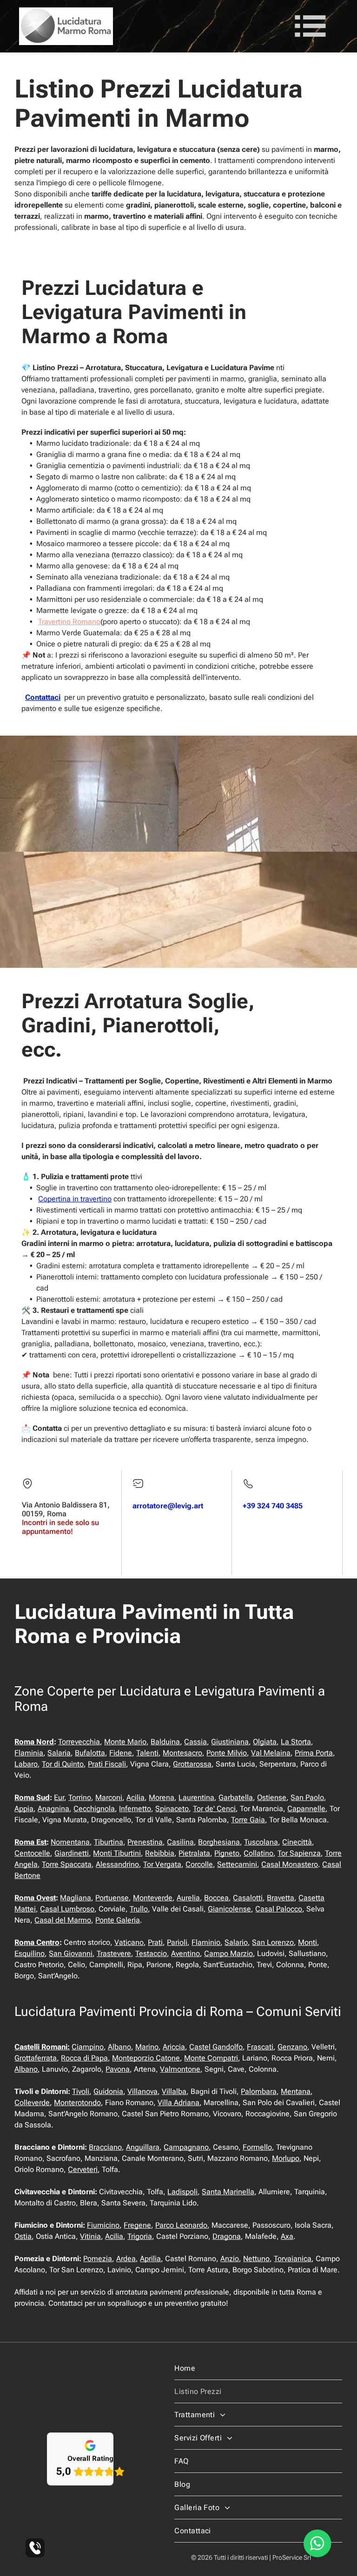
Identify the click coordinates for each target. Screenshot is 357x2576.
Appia (24, 1809)
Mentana (296, 2091)
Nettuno (256, 2259)
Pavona (118, 2069)
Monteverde (153, 1898)
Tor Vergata (162, 1864)
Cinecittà (297, 1842)
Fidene (121, 1753)
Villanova (142, 2091)
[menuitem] (258, 2368)
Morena (162, 1797)
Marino (147, 2047)
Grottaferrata (36, 2058)
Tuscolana (261, 1842)
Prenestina (145, 1842)
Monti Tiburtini (117, 1853)
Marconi (109, 1797)
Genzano (292, 2047)
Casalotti (248, 1898)
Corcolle (199, 1864)
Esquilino (30, 1953)
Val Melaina (271, 1753)
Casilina (180, 1842)
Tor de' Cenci (214, 1809)
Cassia (195, 1742)
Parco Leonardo (181, 2225)
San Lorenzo (273, 1942)
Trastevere (114, 1953)
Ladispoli (182, 2192)
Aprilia (150, 2259)
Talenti (147, 1753)
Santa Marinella (228, 2192)
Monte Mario (125, 1742)
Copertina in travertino (75, 1199)
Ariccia (174, 2047)
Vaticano (129, 1942)
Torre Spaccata (67, 1864)
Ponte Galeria (118, 1920)
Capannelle (306, 1809)
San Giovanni (71, 1953)
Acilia (136, 1797)
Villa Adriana (178, 2103)
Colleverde (32, 2103)
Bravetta (281, 1898)
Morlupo (286, 2158)
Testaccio (151, 1953)
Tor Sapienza (299, 1853)
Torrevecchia (79, 1742)
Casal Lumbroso (67, 1909)
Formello (257, 2147)
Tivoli (81, 2091)
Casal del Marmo (63, 1920)
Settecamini (237, 1864)
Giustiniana (230, 1742)
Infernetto (135, 1809)
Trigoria (140, 2236)
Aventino (185, 1953)
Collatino (258, 1853)
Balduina (165, 1742)
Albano (119, 2047)
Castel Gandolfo (216, 2047)
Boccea (216, 1898)
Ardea (126, 2259)
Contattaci (43, 697)
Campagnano (186, 2147)
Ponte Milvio (227, 1753)
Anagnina (53, 1809)
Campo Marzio (228, 1953)
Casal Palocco (279, 1909)
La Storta (296, 1742)
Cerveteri (83, 2169)
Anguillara (143, 2147)
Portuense (112, 1898)
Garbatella (236, 1797)
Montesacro (182, 1753)
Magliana (76, 1898)
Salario (236, 1942)
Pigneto (227, 1853)
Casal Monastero (290, 1864)
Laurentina (196, 1797)
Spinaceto (172, 1809)
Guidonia (108, 2091)
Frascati (260, 2047)
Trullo (139, 1909)
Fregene (137, 2225)
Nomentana (70, 1842)
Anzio (230, 2259)
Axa (287, 2236)
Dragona (227, 2236)
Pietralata (194, 1853)
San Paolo (307, 1797)
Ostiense (272, 1797)
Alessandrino (117, 1864)
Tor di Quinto (63, 1764)
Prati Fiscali (107, 1764)
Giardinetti (72, 1853)
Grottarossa (192, 1764)
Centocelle (32, 1853)
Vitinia (90, 2236)
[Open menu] (310, 26)
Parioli (177, 1942)
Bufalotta (90, 1753)
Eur (59, 1797)
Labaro (26, 1764)
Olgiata (265, 1742)
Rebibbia (160, 1853)
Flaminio (206, 1942)
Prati (155, 1942)
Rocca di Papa (84, 2058)
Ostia (23, 2236)
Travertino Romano (69, 622)
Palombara (259, 2091)
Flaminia (29, 1753)
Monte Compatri (211, 2058)
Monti (307, 1942)
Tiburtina (109, 1842)
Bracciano (105, 2147)
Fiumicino (103, 2225)
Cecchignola (94, 1809)
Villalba (174, 2091)
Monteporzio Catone (146, 2058)
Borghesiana (219, 1842)
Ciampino (88, 2047)
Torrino (80, 1797)
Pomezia (98, 2259)
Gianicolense (229, 1909)
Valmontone (180, 2069)
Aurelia (188, 1898)
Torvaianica (293, 2259)
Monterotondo (77, 2103)
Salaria (59, 1753)
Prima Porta (314, 1753)
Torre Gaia (248, 1820)
